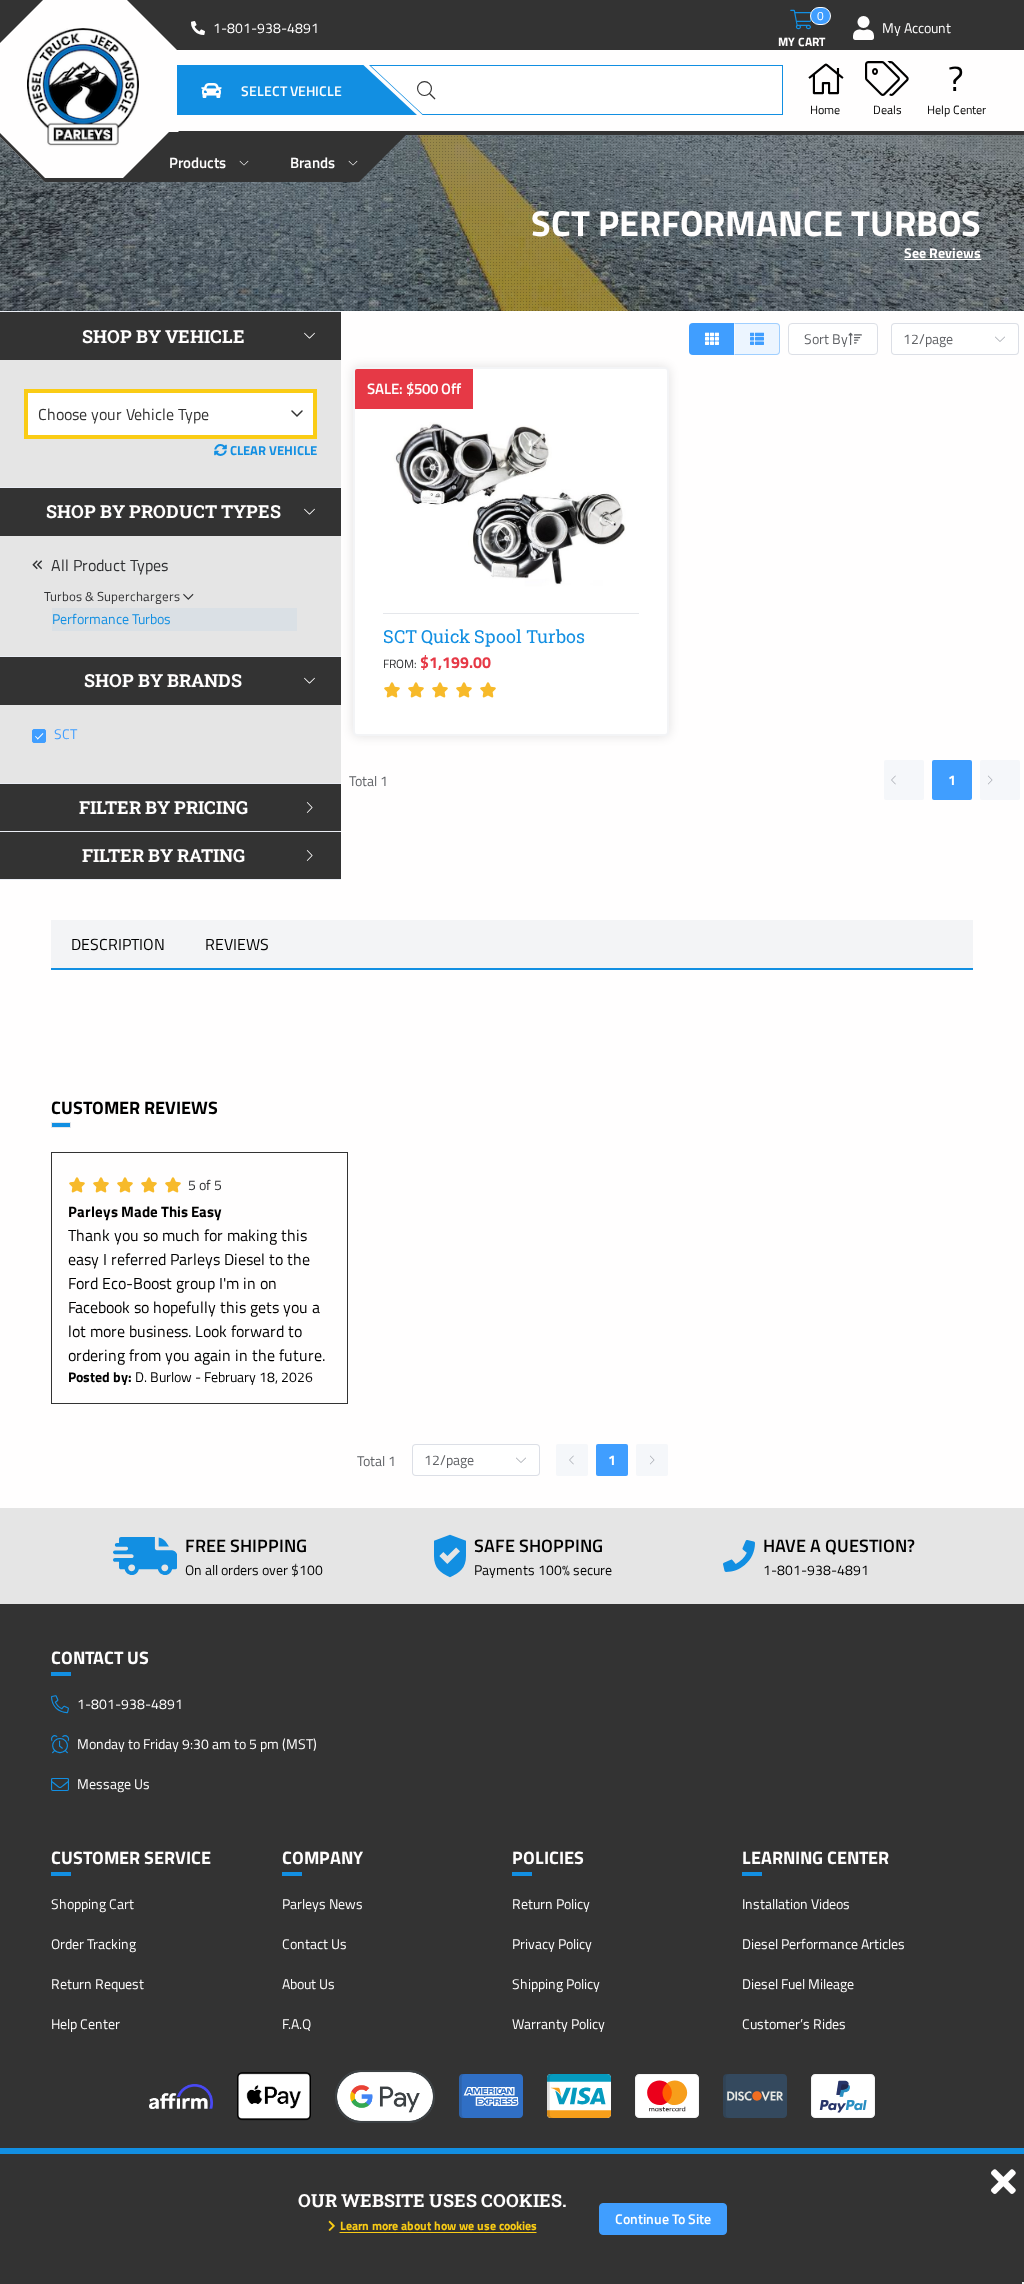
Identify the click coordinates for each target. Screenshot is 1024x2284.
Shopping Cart (92, 1903)
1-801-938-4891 (266, 28)
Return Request (97, 1983)
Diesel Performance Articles (823, 1943)
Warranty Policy (558, 2023)
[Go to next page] (1000, 780)
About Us (308, 1983)
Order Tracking (93, 1943)
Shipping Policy (556, 1983)
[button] (247, 90)
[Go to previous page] (904, 780)
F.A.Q (296, 2023)
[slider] (443, 690)
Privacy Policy (552, 1943)
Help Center (85, 2023)
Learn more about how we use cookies (438, 2225)
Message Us (113, 1783)
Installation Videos (796, 1903)
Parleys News (322, 1903)
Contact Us (314, 1943)
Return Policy (551, 1903)
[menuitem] (209, 157)
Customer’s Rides (794, 2023)
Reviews (237, 944)
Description (118, 944)
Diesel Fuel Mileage (798, 1983)
